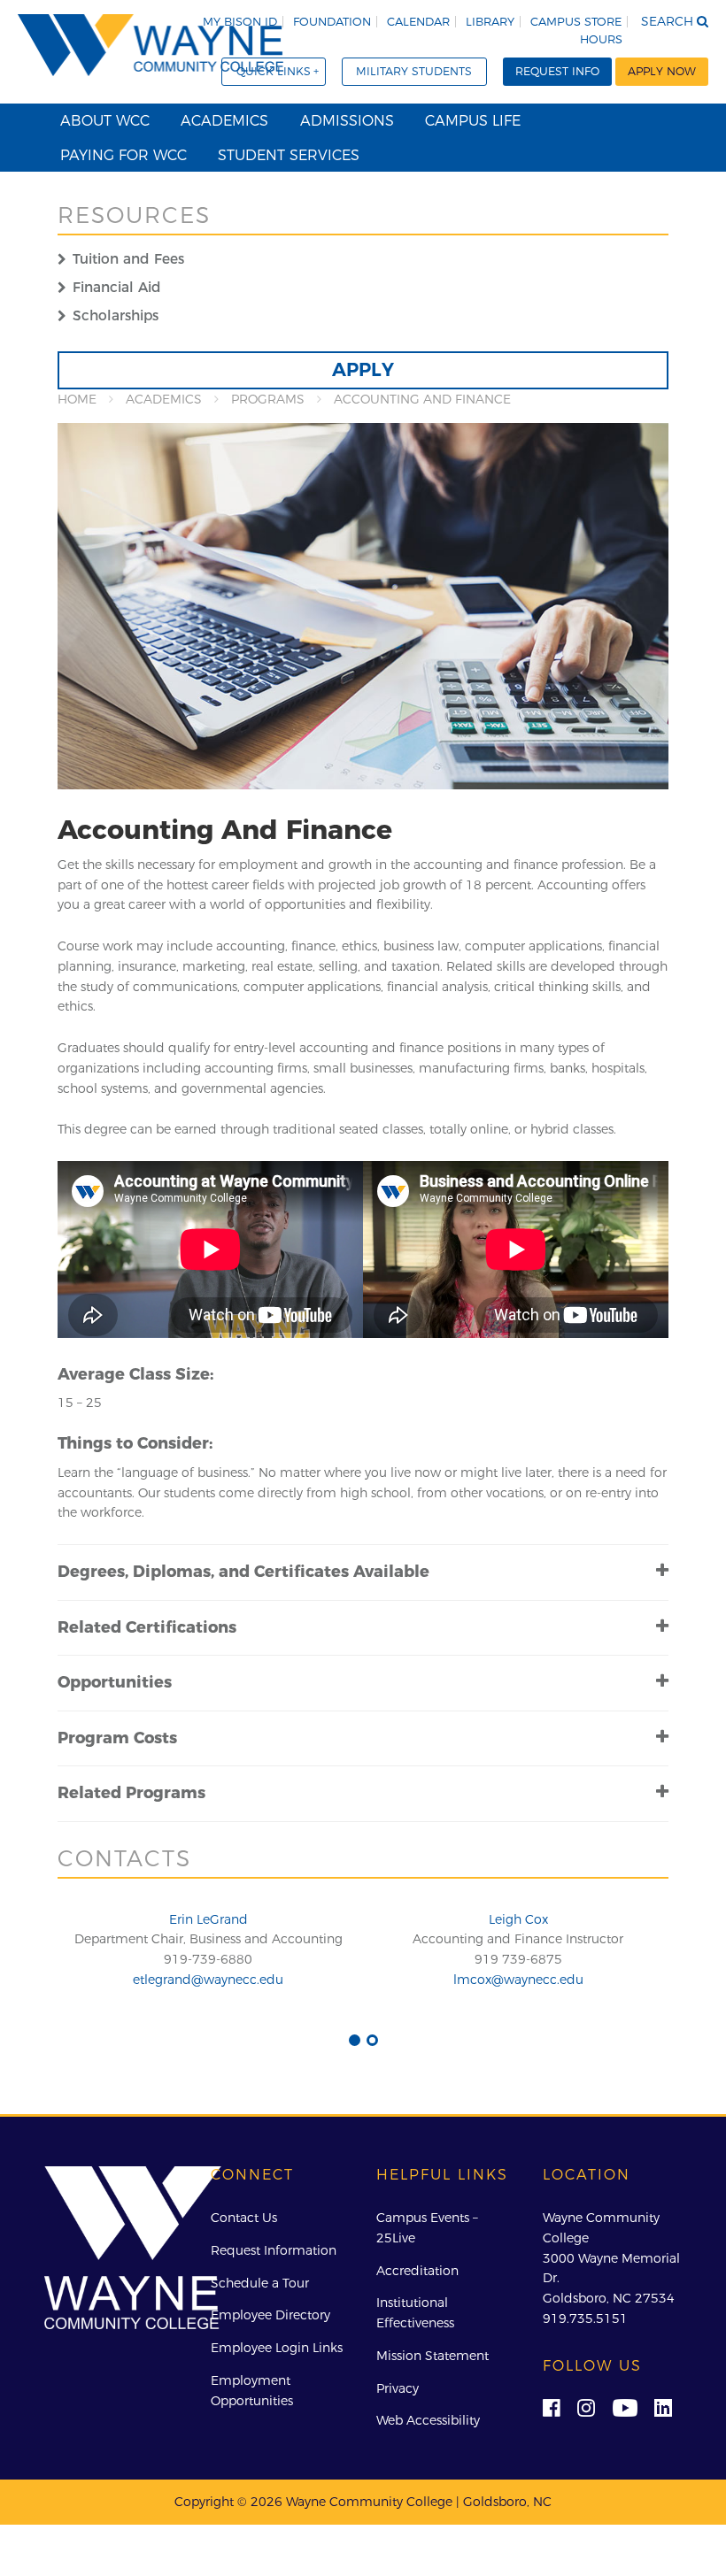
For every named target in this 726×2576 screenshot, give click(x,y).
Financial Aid (117, 287)
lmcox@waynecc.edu (518, 1980)
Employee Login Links (277, 2348)
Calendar (418, 22)
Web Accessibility (428, 2420)
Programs (268, 399)
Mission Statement (433, 2356)
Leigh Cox (518, 1919)
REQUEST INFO (557, 71)
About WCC (105, 120)
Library (490, 22)
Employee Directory (270, 2315)
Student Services (289, 155)
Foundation (332, 22)
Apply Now (662, 71)
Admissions (347, 120)
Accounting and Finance (422, 399)
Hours (601, 39)
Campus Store (576, 22)
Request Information (274, 2250)
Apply (363, 369)
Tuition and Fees (128, 259)
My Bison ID (240, 22)
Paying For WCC (124, 155)
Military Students (414, 71)
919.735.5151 (585, 2318)
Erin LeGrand (209, 1919)
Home (77, 399)
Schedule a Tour (260, 2283)
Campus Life (473, 120)
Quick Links (274, 71)
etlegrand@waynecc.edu (208, 1980)
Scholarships (116, 315)
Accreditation (417, 2271)
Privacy (398, 2388)
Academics (224, 120)
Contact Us (244, 2218)
